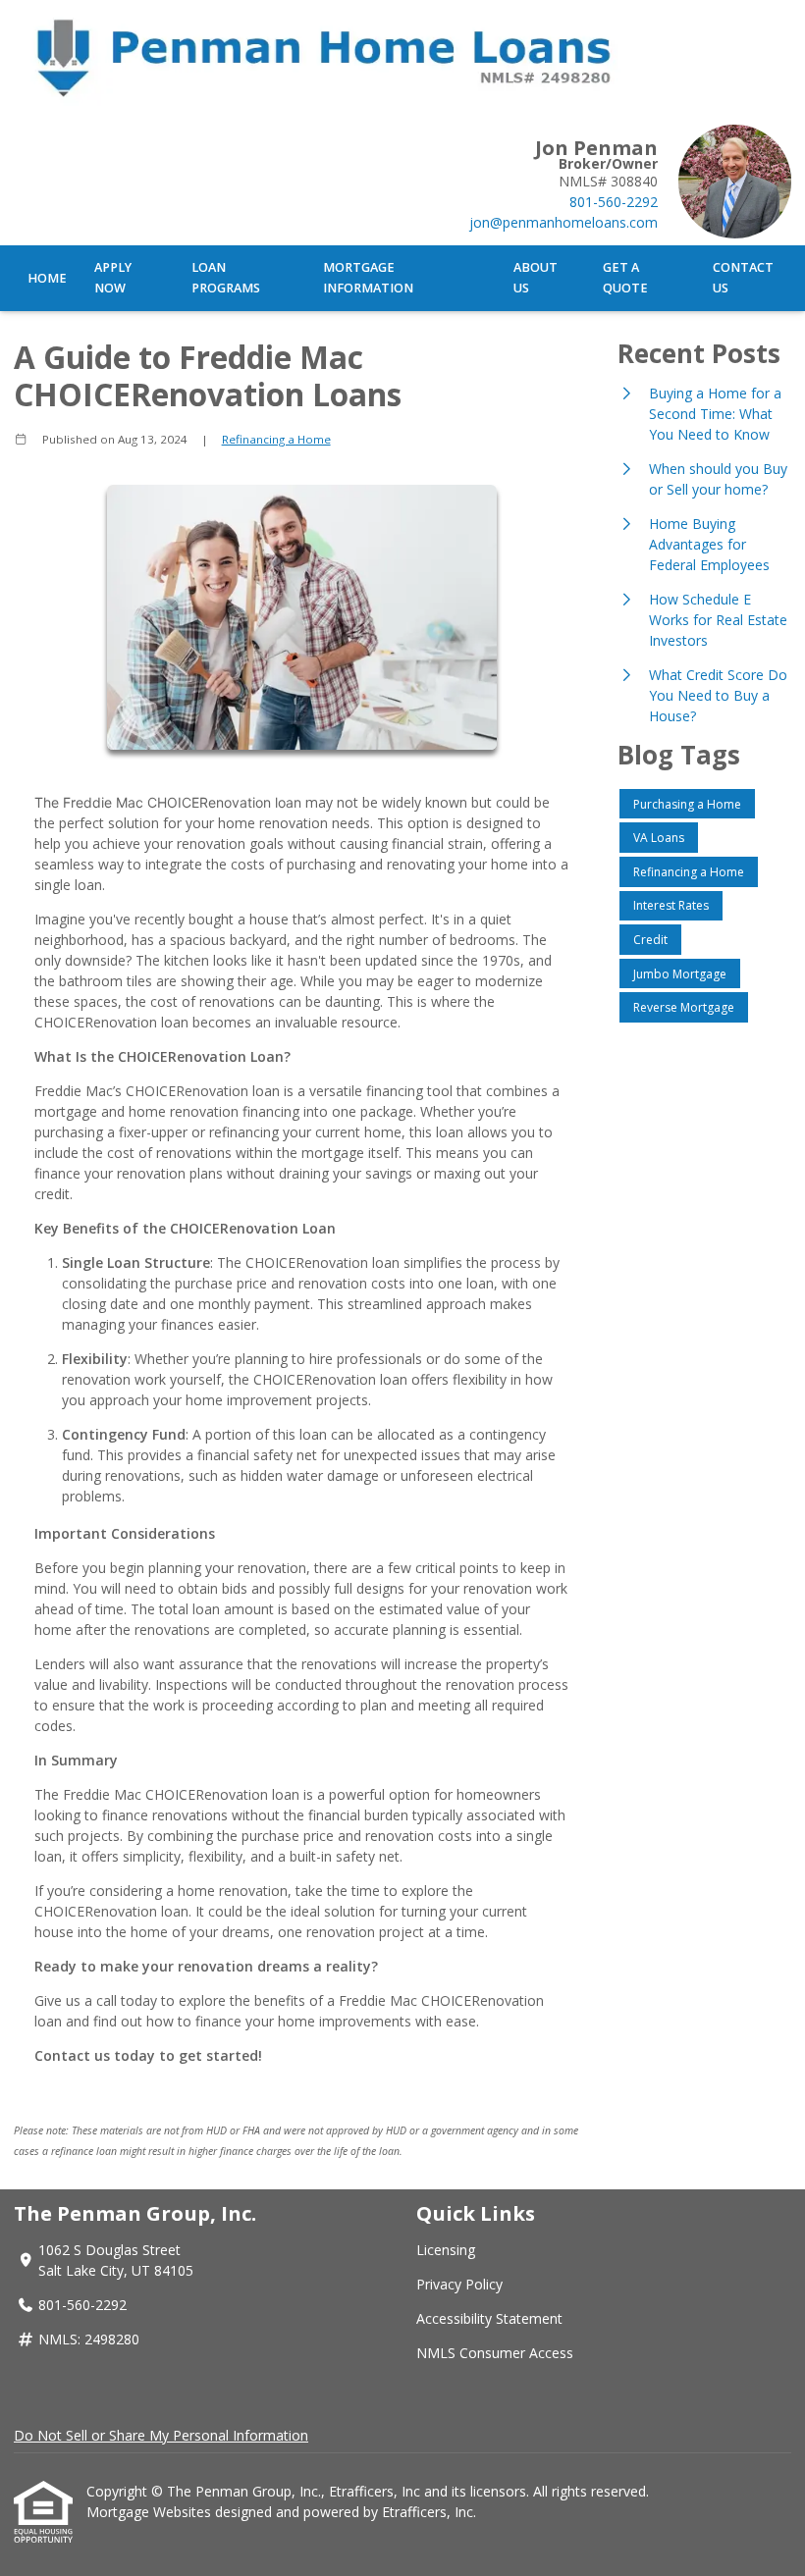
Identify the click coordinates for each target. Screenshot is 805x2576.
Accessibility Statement (489, 2318)
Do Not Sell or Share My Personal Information (161, 2435)
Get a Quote (625, 278)
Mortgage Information (368, 278)
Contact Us (743, 278)
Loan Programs (226, 278)
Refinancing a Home (276, 439)
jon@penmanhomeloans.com (563, 222)
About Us (536, 278)
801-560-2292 (614, 202)
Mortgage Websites (151, 2512)
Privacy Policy (459, 2284)
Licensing (446, 2250)
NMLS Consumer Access (495, 2353)
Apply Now (113, 278)
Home (47, 278)
